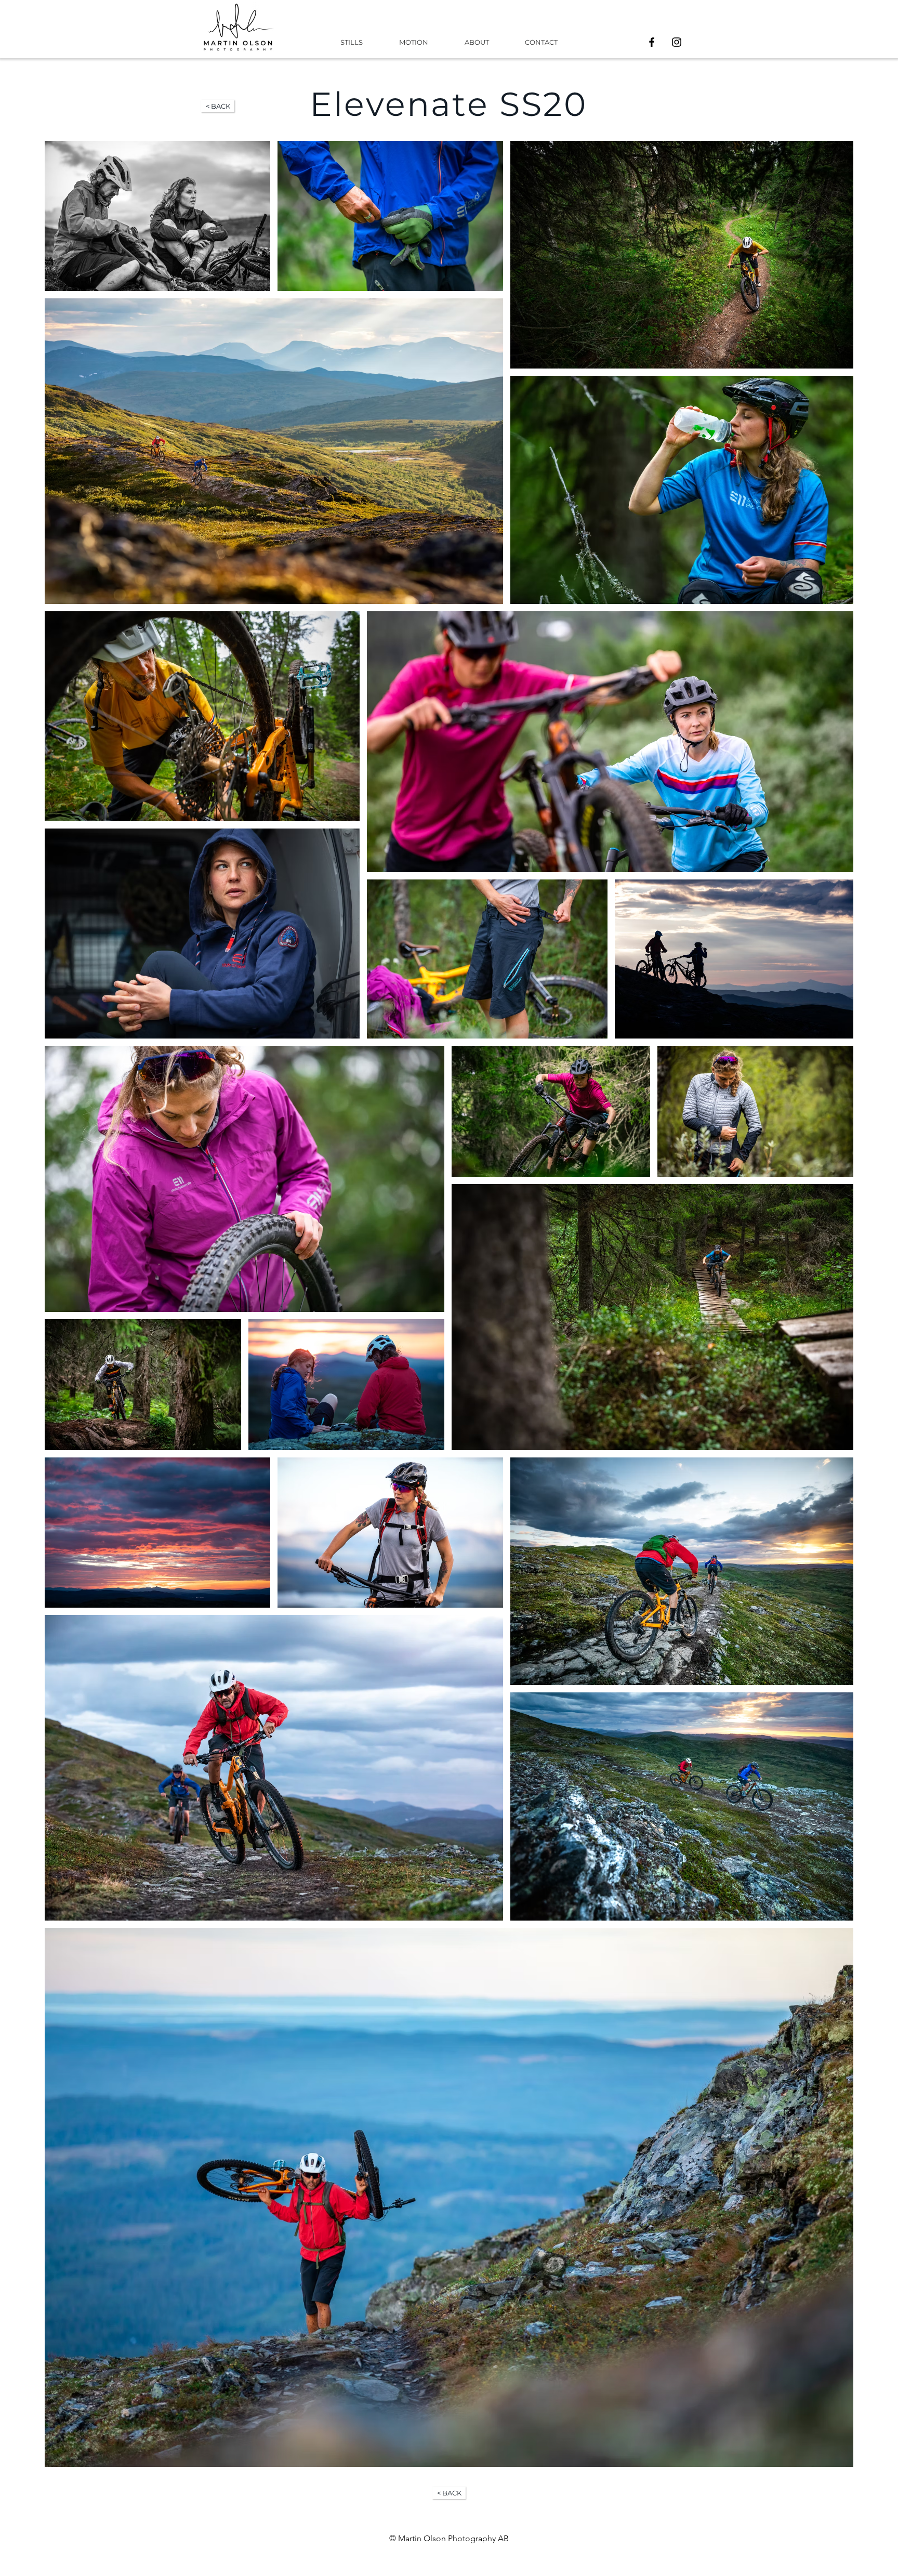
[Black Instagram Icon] (677, 42)
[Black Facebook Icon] (652, 42)
